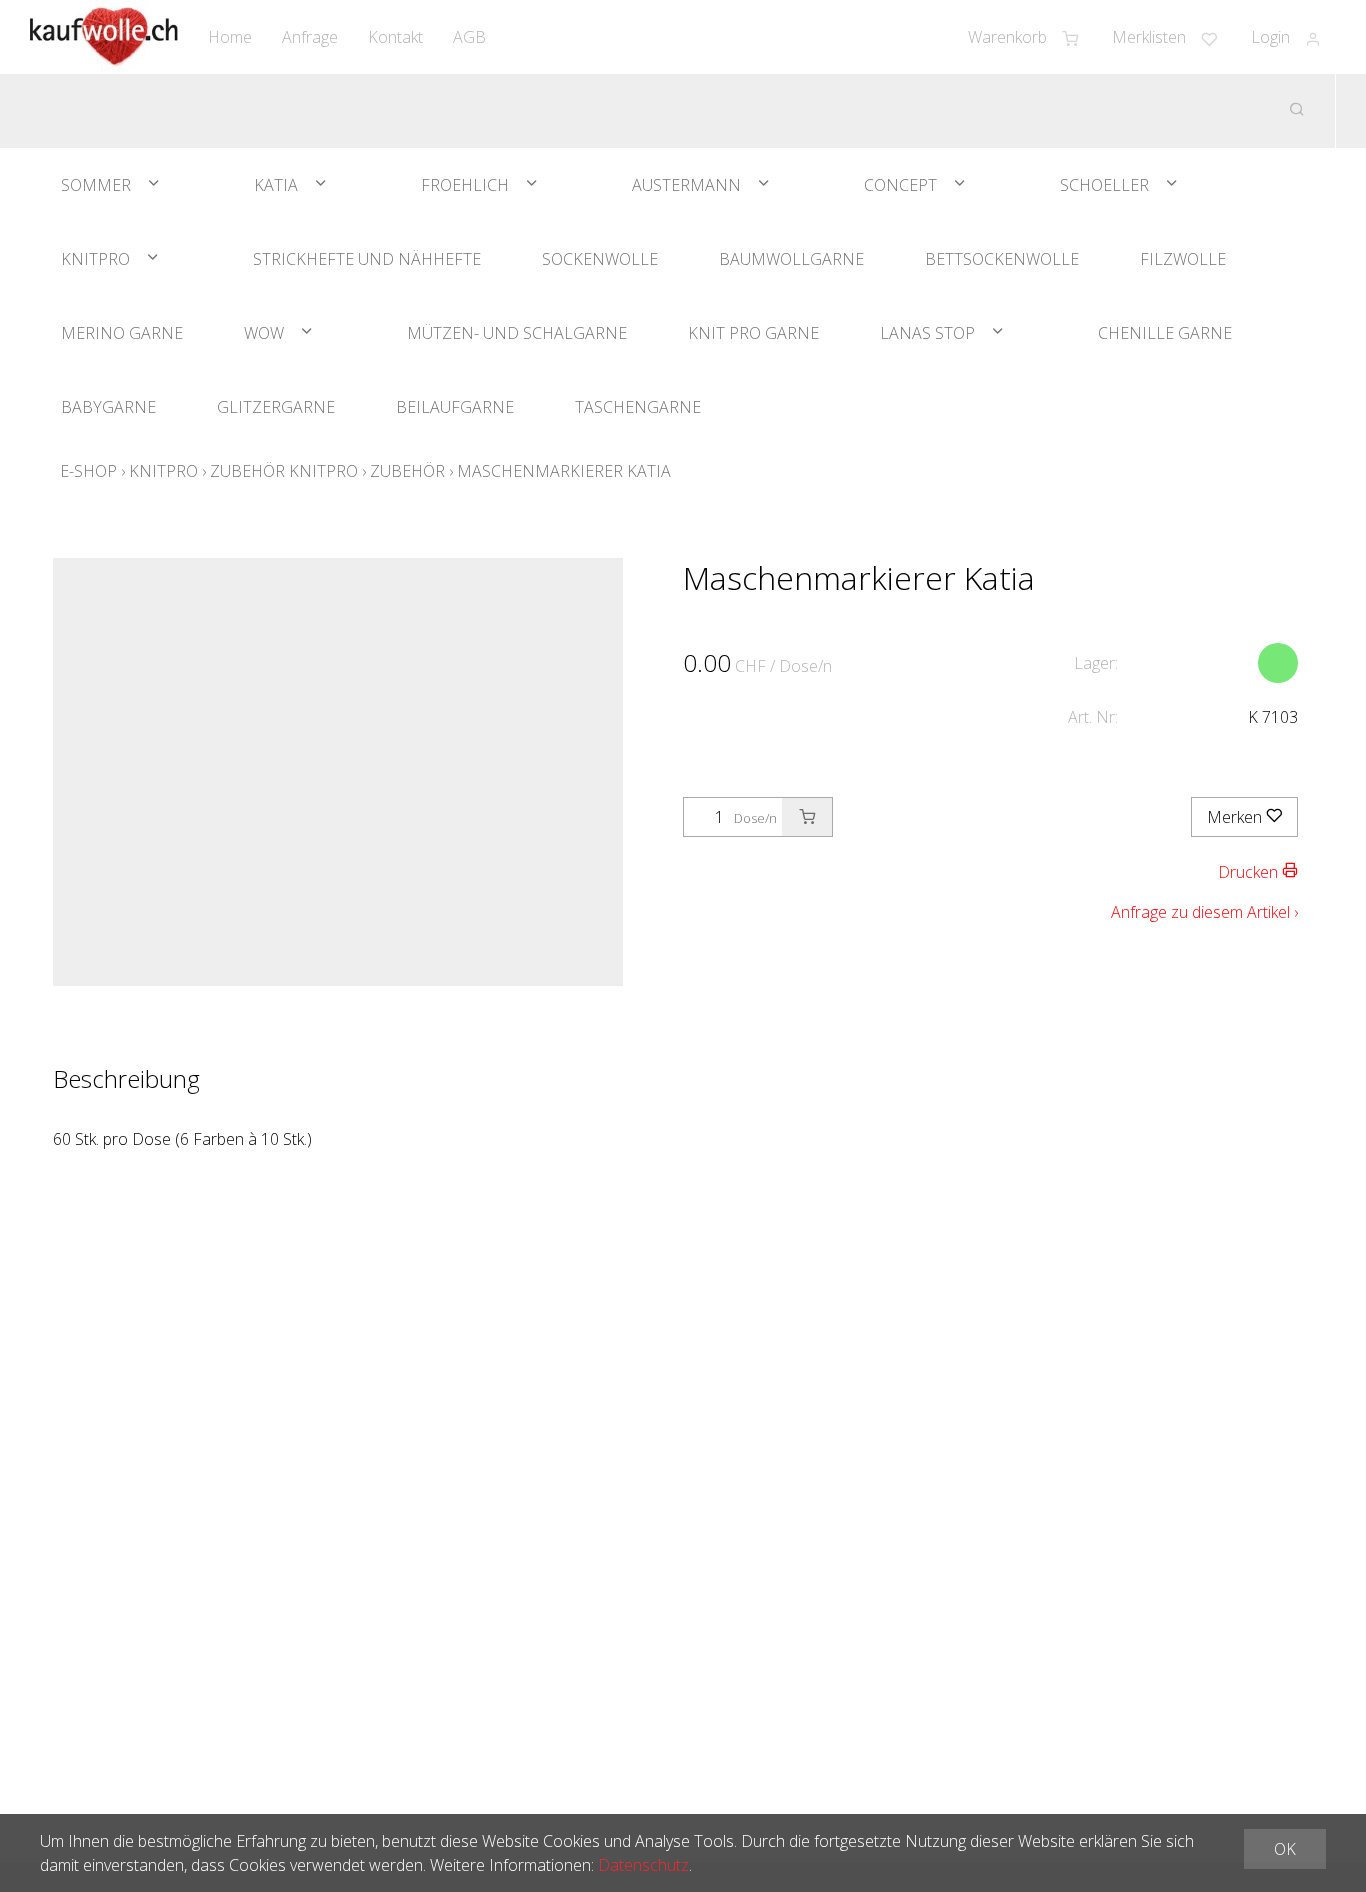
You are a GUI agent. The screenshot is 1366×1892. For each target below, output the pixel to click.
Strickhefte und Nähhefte (367, 259)
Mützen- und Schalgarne (517, 333)
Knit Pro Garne (753, 333)
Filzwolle (1183, 259)
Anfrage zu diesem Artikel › (1204, 912)
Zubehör (407, 471)
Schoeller (1104, 185)
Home (230, 37)
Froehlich (465, 185)
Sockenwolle (600, 259)
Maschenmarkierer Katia (564, 471)
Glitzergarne (276, 407)
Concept (900, 185)
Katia (276, 185)
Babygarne (108, 407)
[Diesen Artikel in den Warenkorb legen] (807, 817)
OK (1285, 1849)
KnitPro (95, 259)
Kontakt (395, 37)
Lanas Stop (927, 333)
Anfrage (310, 37)
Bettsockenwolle (1002, 259)
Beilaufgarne (455, 407)
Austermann (686, 185)
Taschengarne (638, 407)
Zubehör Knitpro (284, 471)
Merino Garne (122, 333)
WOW (264, 333)
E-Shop (88, 471)
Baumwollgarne (791, 259)
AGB (469, 37)
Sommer (96, 185)
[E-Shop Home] (104, 37)
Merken (1236, 817)
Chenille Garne (1165, 333)
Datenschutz (643, 1865)
